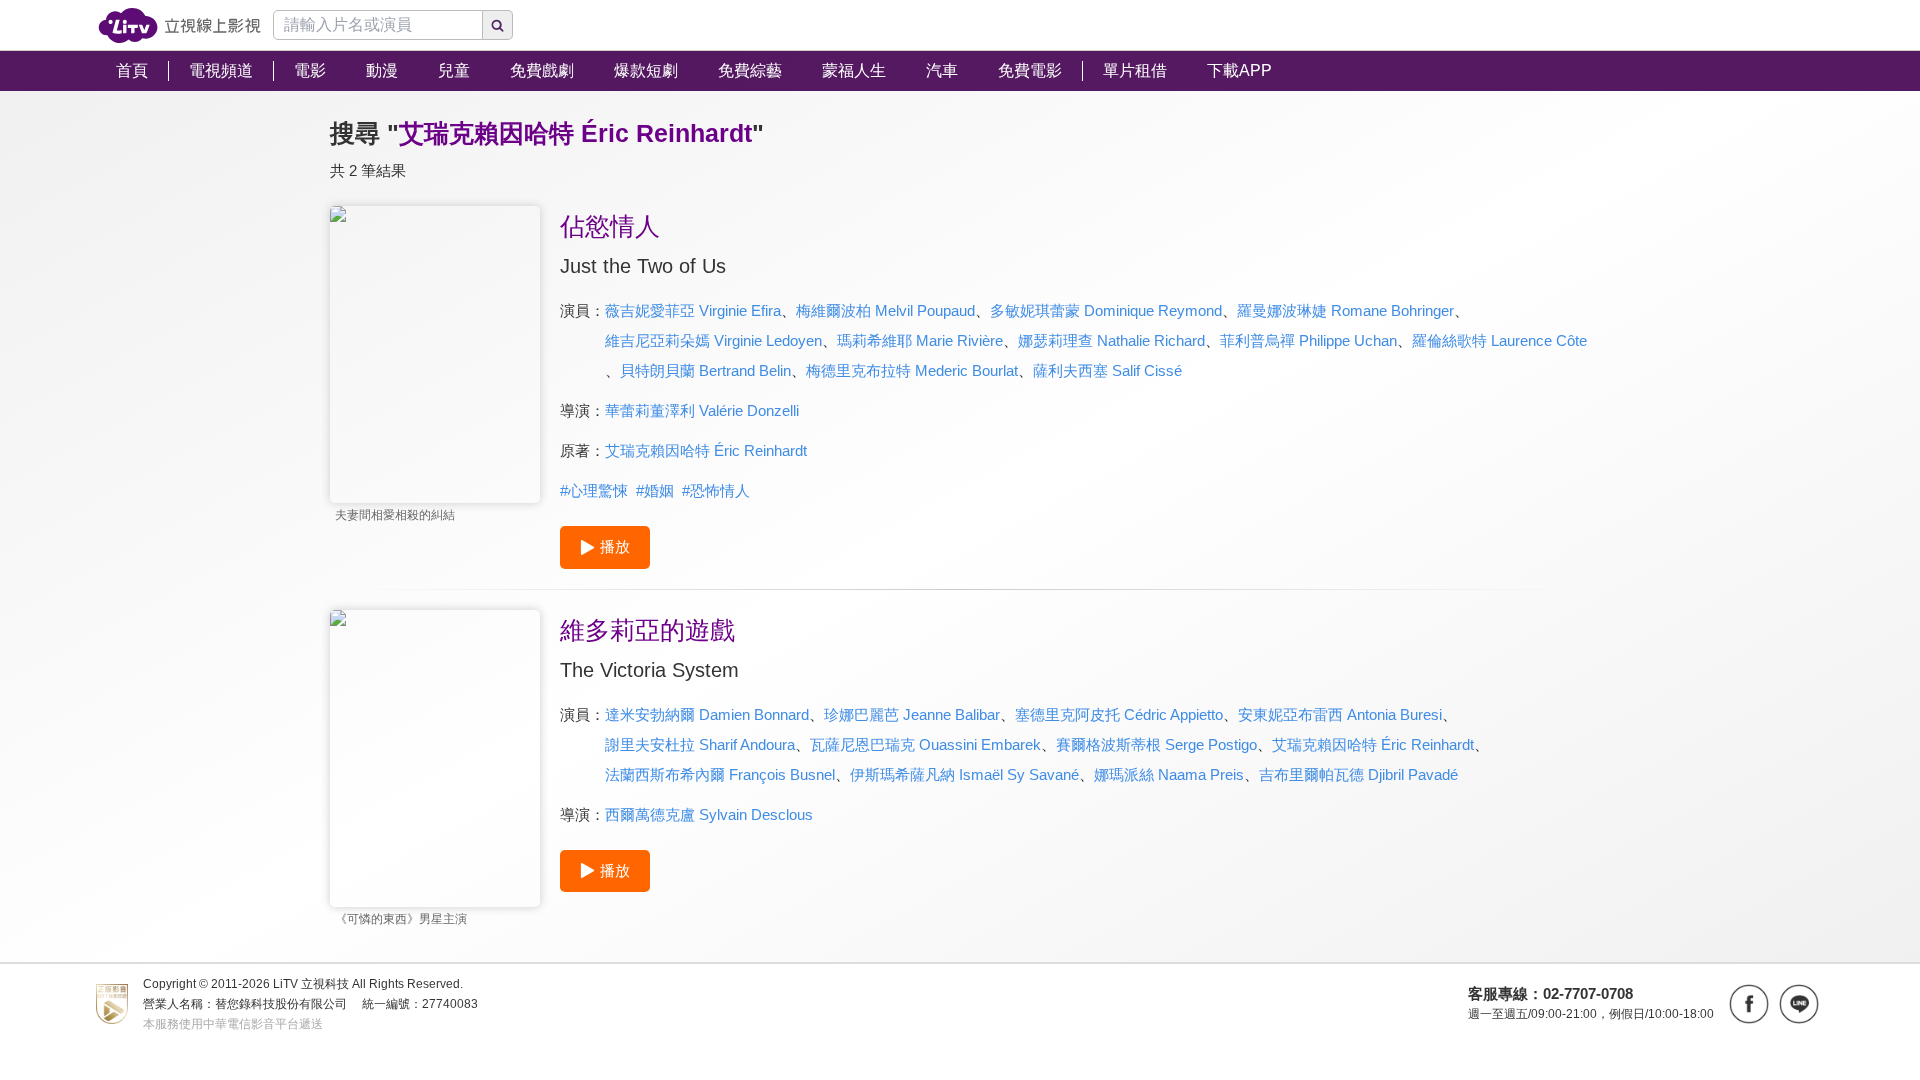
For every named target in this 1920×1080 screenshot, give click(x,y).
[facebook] (1749, 1004)
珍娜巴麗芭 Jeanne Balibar (912, 714)
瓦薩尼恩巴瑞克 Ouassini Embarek (925, 744)
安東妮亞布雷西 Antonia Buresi (1340, 714)
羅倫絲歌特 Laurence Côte (1499, 340)
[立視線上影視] (179, 25)
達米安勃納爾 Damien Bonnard (707, 714)
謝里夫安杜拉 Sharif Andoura (700, 744)
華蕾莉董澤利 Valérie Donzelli (702, 410)
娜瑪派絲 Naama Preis (1169, 774)
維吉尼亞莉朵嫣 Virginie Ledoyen (713, 340)
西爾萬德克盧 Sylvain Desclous (709, 814)
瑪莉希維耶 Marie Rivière (920, 340)
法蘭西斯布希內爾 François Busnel (720, 774)
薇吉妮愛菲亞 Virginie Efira (693, 310)
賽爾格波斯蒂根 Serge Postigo (1156, 744)
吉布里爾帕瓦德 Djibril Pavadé (1358, 774)
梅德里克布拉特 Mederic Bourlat (912, 370)
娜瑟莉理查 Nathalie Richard (1111, 340)
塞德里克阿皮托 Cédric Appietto (1119, 714)
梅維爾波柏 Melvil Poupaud (885, 310)
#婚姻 (655, 490)
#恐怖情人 (716, 490)
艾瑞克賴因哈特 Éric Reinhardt (706, 450)
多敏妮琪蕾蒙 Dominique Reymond (1106, 310)
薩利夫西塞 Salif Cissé (1107, 370)
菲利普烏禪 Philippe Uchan (1308, 340)
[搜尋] (498, 25)
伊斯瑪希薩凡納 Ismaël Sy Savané (964, 774)
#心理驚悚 (594, 490)
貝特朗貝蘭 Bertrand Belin (705, 370)
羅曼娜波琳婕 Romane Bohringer (1345, 310)
